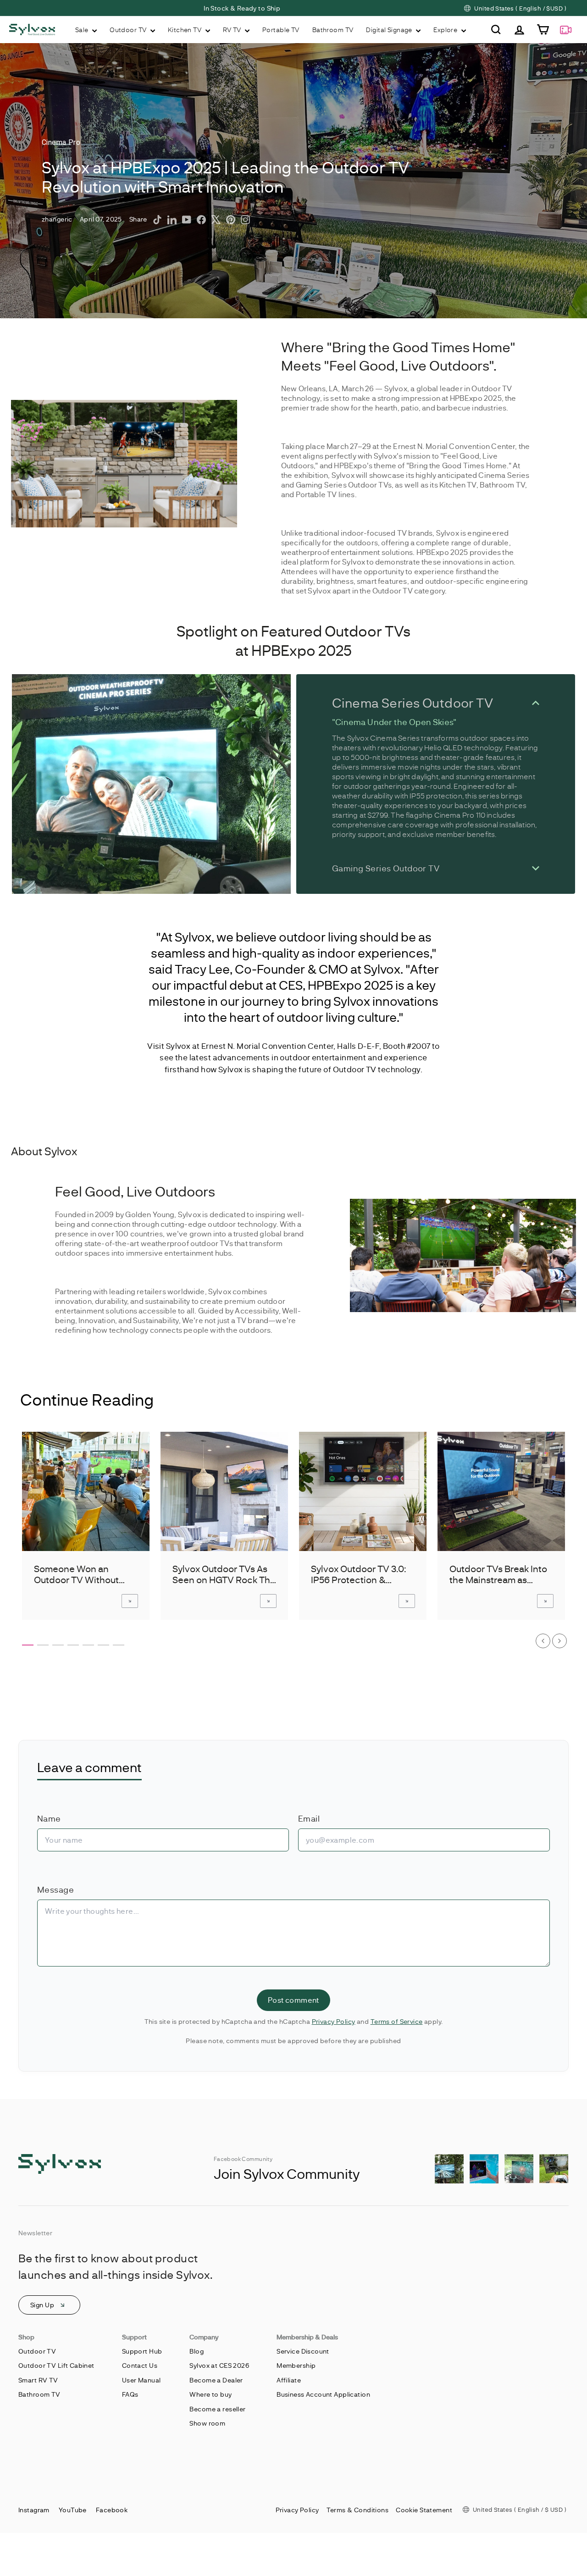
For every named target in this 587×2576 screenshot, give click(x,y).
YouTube (73, 2510)
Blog (197, 2351)
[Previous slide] (543, 1641)
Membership (296, 2365)
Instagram (34, 2510)
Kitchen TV (186, 30)
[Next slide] (559, 1641)
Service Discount (303, 2351)
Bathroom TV (333, 30)
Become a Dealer (216, 2380)
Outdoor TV (129, 30)
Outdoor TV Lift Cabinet (56, 2365)
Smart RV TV (38, 2380)
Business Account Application (323, 2394)
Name (49, 1818)
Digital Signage (390, 30)
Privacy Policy (334, 2021)
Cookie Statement (424, 2510)
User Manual (141, 2380)
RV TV (233, 30)
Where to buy (210, 2394)
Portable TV (281, 30)
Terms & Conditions (358, 2510)
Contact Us (140, 2365)
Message (55, 1889)
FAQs (130, 2394)
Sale (83, 30)
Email (309, 1818)
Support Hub (142, 2351)
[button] (28, 1645)
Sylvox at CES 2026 (219, 2365)
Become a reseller (217, 2409)
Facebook (112, 2510)
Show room (207, 2423)
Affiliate (289, 2380)
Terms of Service (397, 2021)
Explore (446, 30)
